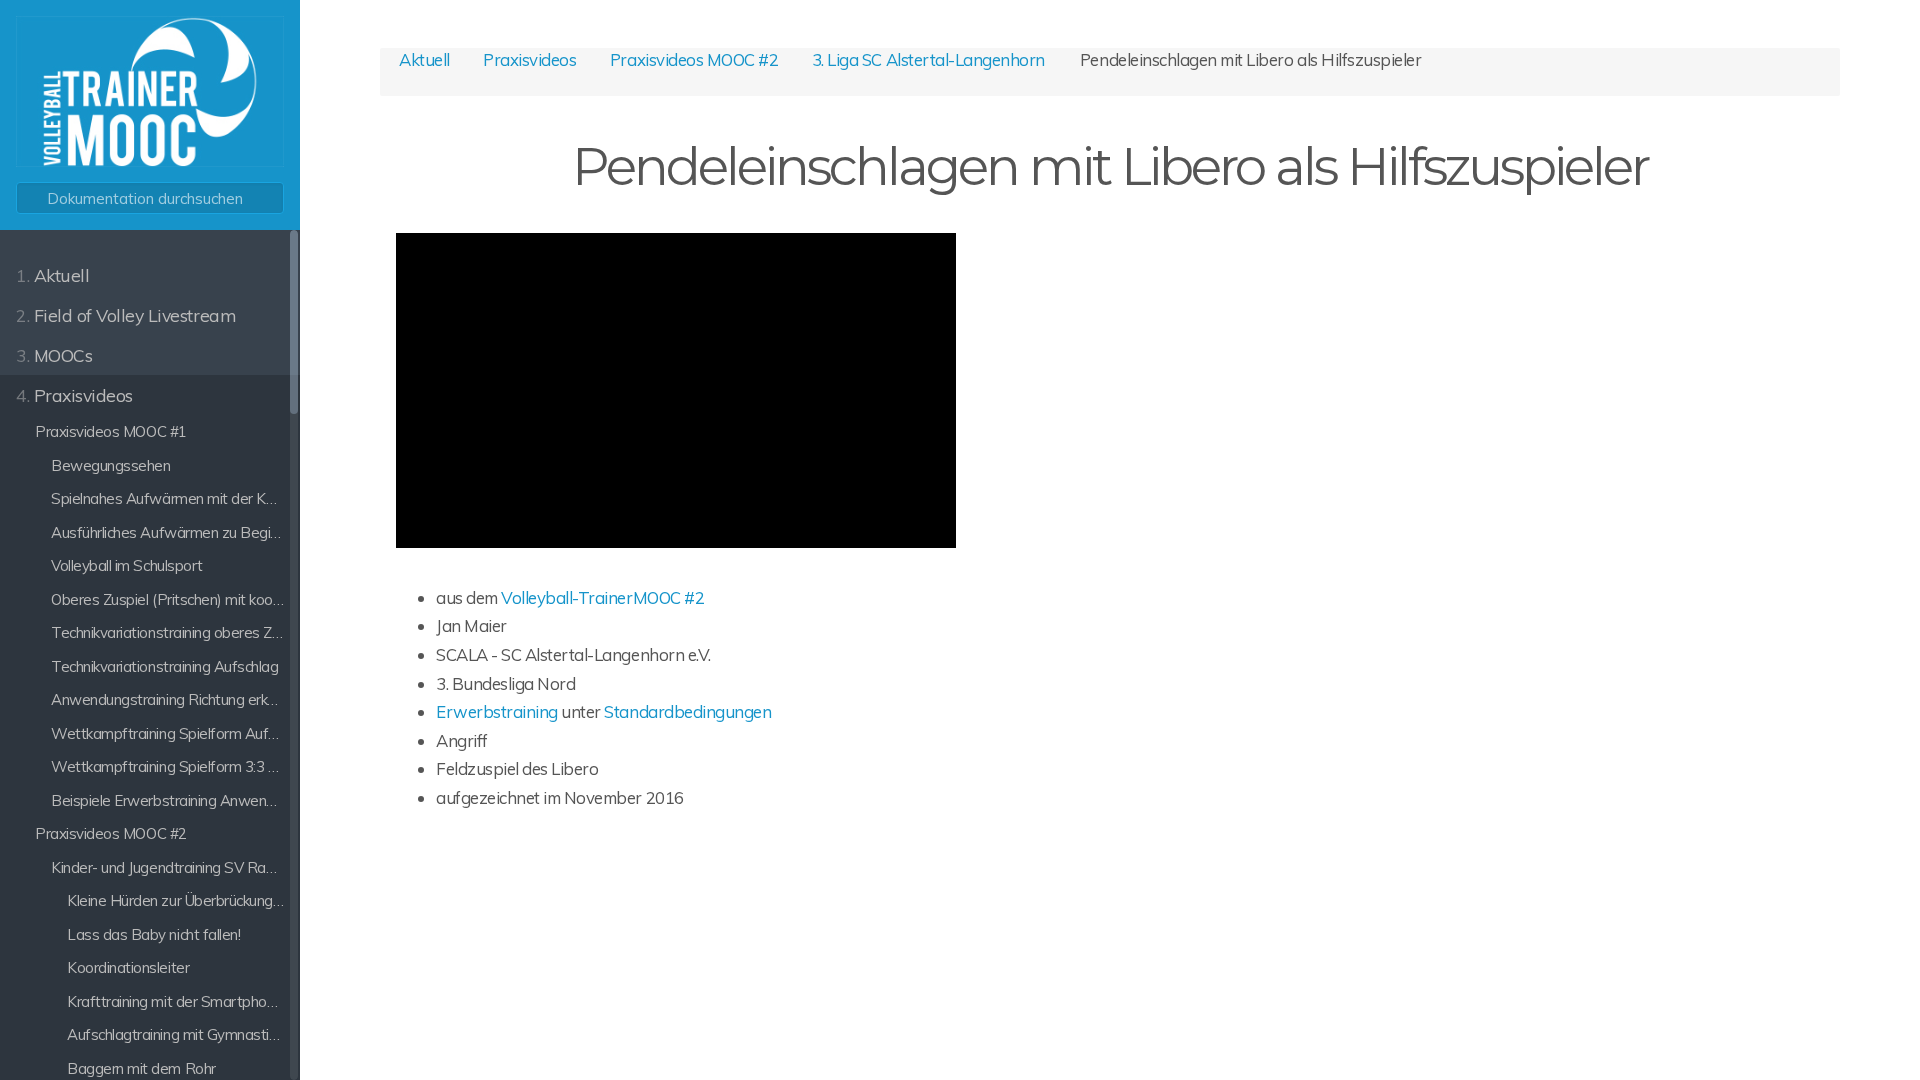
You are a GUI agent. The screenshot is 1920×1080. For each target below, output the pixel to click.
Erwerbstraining (497, 711)
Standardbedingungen (687, 711)
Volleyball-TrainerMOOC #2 (602, 597)
